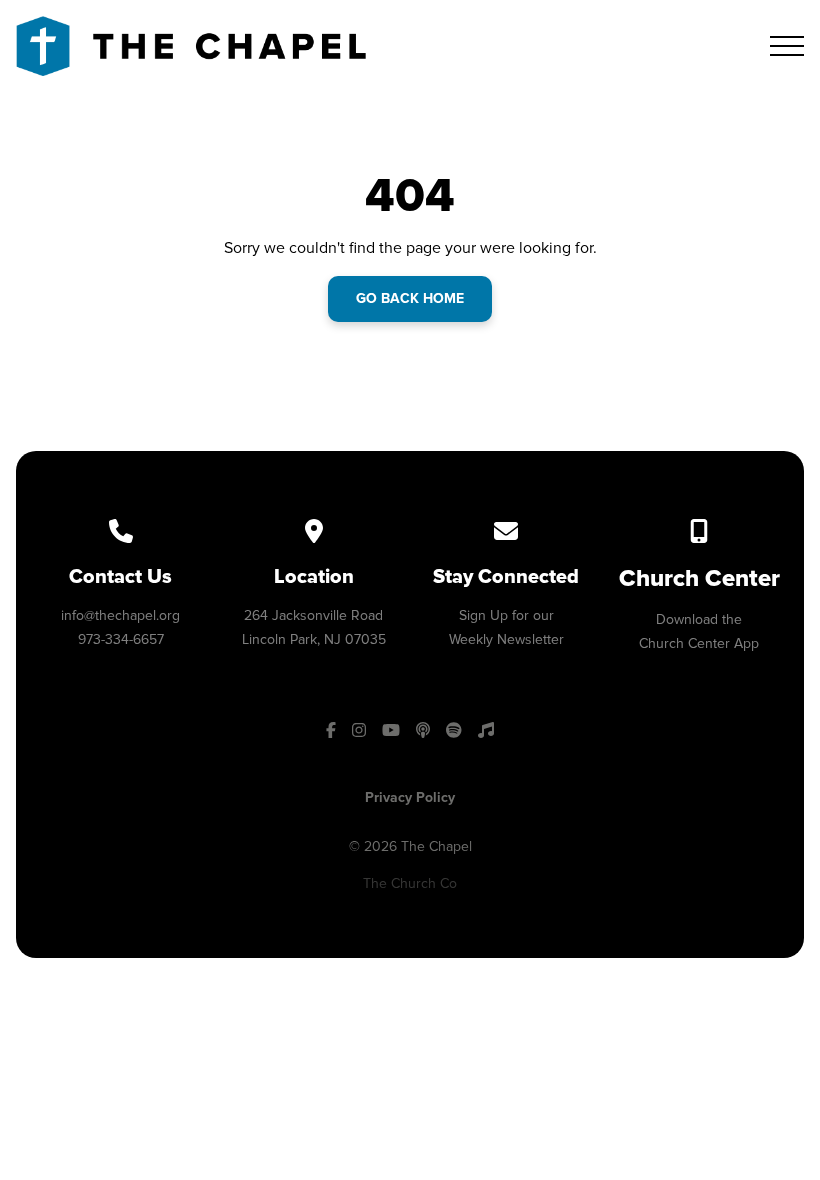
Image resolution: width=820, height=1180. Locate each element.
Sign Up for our (506, 615)
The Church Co (410, 883)
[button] (787, 46)
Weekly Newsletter (506, 639)
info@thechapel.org (120, 615)
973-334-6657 (121, 639)
